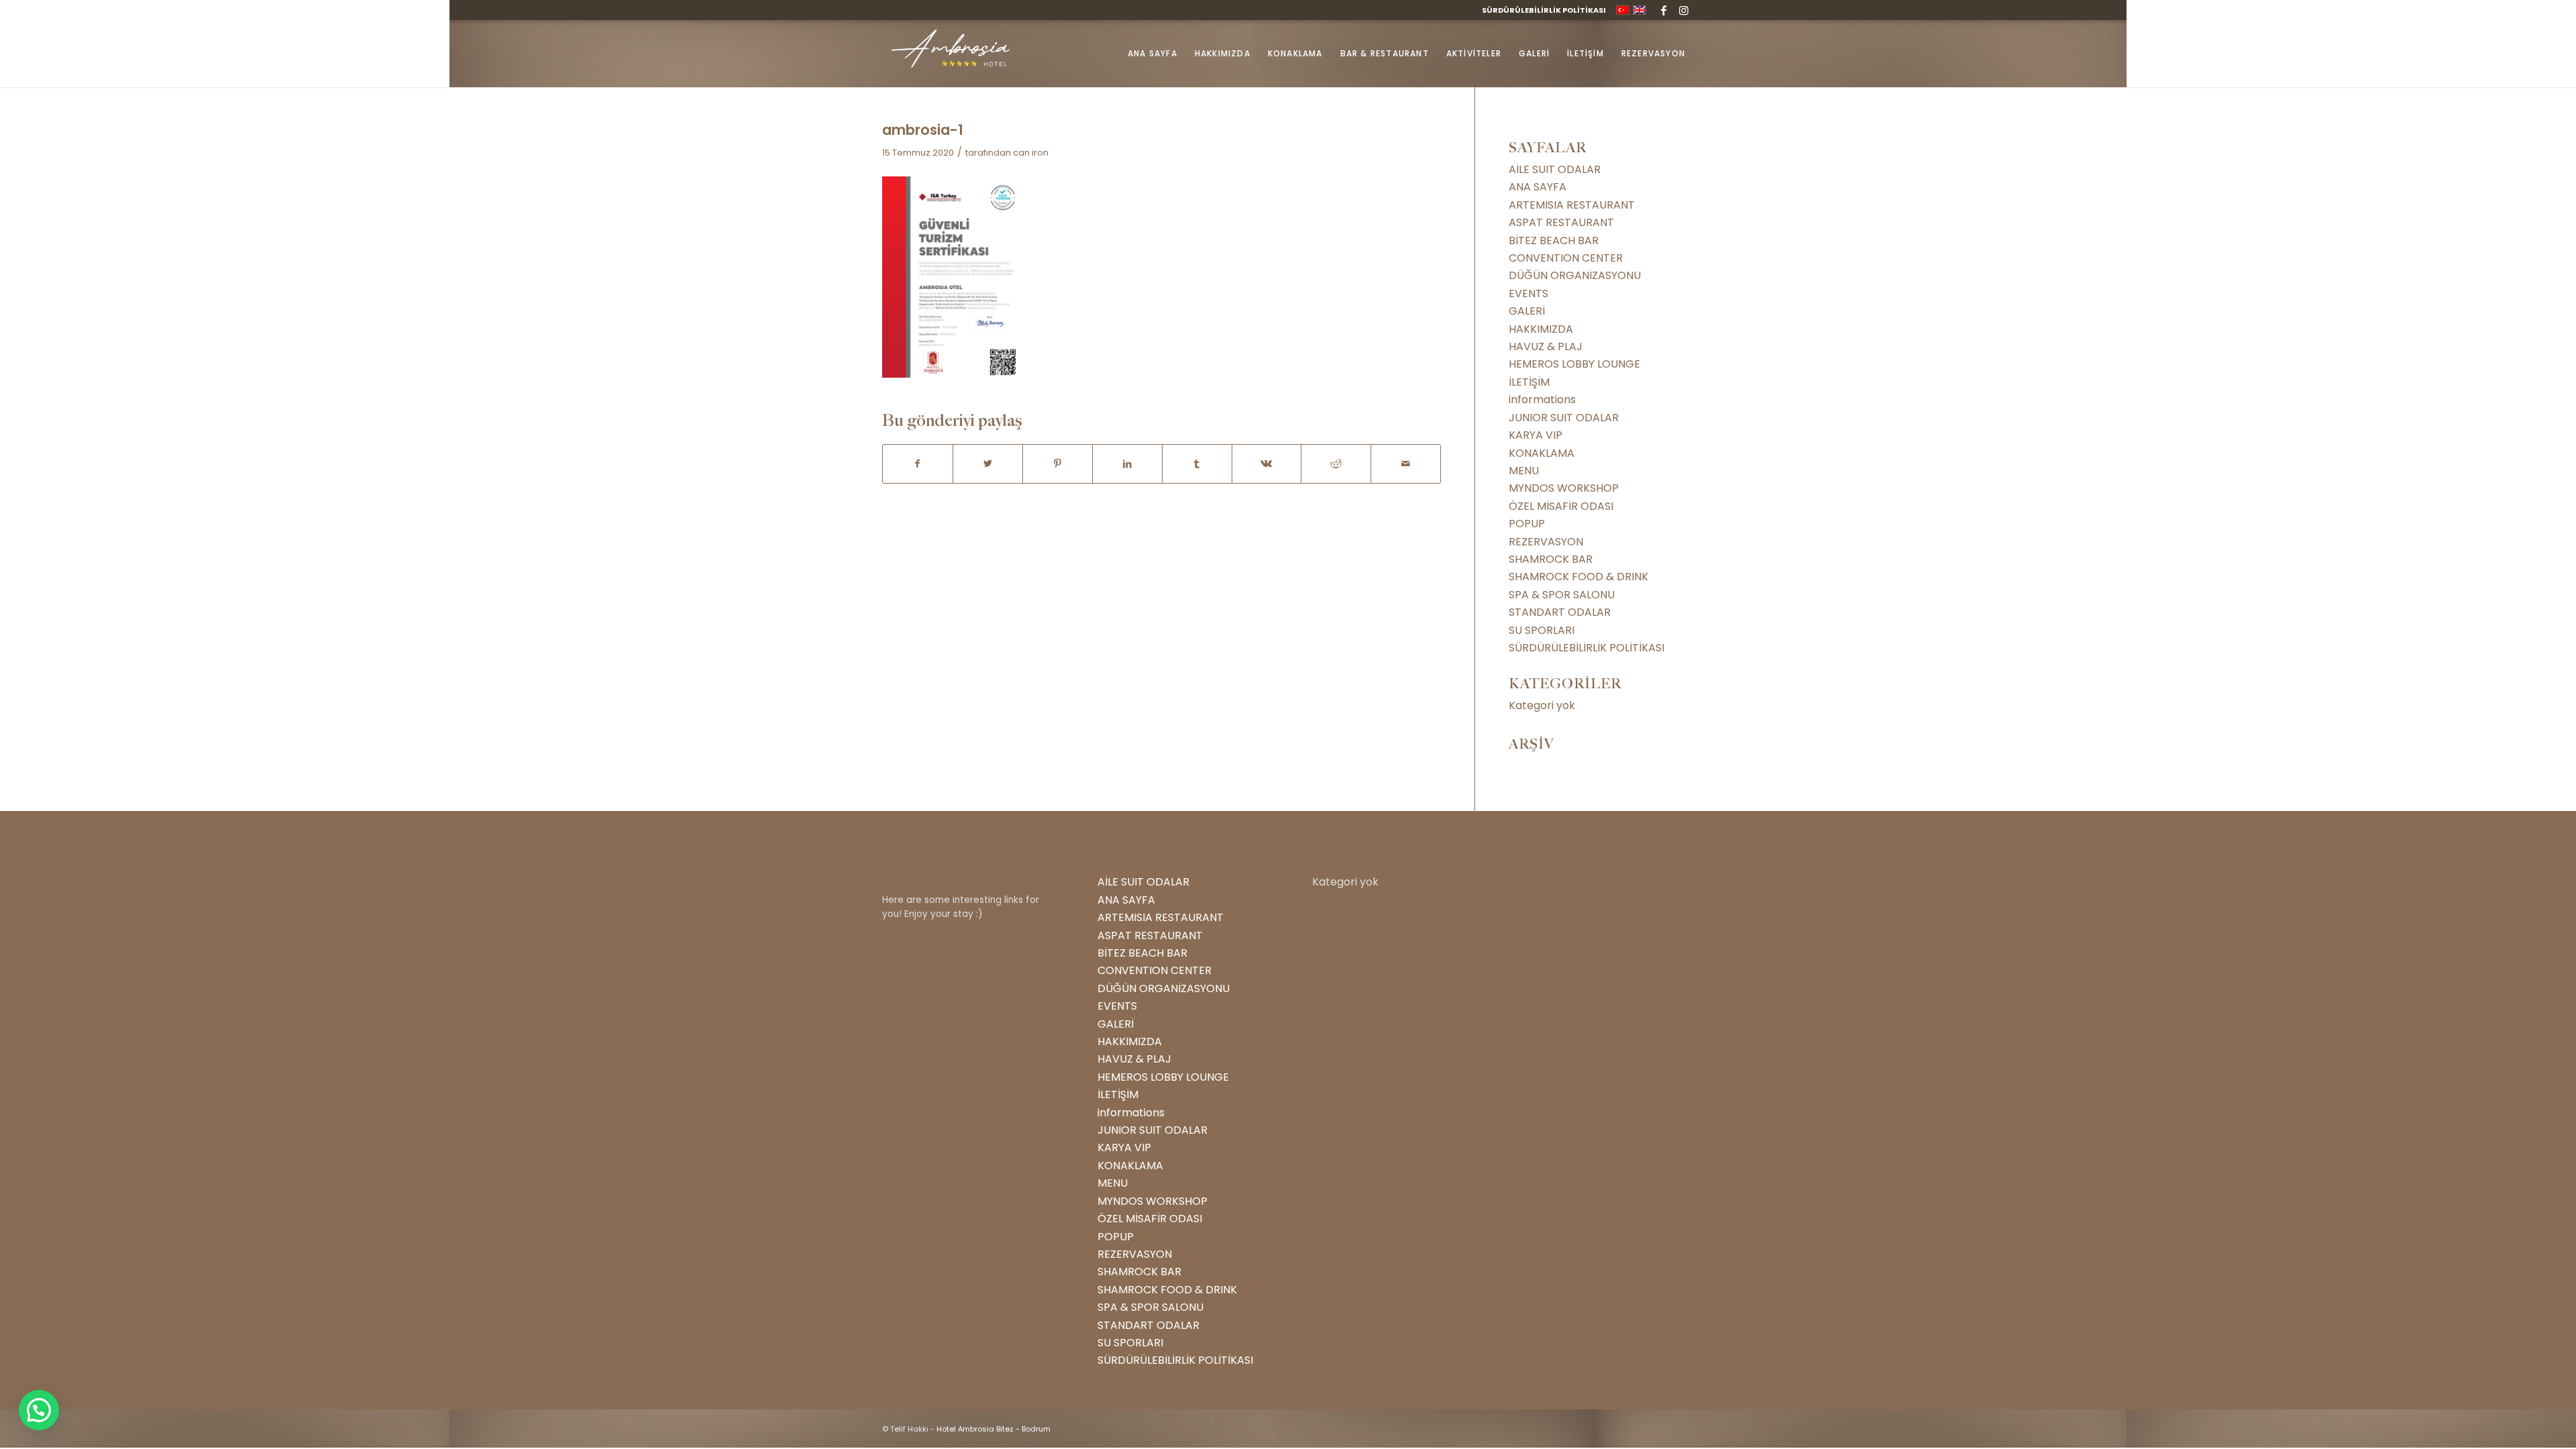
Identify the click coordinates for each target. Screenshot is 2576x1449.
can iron (1031, 153)
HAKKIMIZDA (1541, 329)
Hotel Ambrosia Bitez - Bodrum (994, 1429)
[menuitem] (1541, 10)
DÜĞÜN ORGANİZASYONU (1575, 275)
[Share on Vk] (1267, 464)
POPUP (1527, 524)
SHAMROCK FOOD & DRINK (1578, 577)
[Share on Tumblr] (1197, 464)
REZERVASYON (1546, 542)
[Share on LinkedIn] (1127, 464)
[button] (39, 1410)
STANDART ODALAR (1560, 612)
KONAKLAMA (1542, 453)
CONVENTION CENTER (1566, 258)
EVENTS (1528, 293)
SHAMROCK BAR (1551, 559)
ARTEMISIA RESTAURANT (1572, 205)
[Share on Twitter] (988, 464)
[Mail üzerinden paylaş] (1406, 464)
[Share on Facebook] (918, 464)
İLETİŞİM (1529, 382)
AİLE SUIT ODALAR (1555, 169)
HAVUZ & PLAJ (1546, 346)
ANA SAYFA (1538, 187)
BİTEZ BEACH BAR (1554, 240)
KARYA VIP (1536, 435)
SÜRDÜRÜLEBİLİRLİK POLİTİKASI (1544, 10)
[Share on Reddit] (1336, 464)
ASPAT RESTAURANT (1561, 222)
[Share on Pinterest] (1058, 464)
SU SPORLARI (1542, 630)
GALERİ (1527, 311)
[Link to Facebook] (1663, 10)
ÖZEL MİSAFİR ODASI (1561, 506)
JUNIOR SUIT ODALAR (1564, 418)
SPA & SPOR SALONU (1562, 595)
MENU (1524, 471)
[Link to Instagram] (1684, 10)
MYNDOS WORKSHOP (1564, 488)
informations (1542, 399)
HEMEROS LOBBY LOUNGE (1574, 364)
